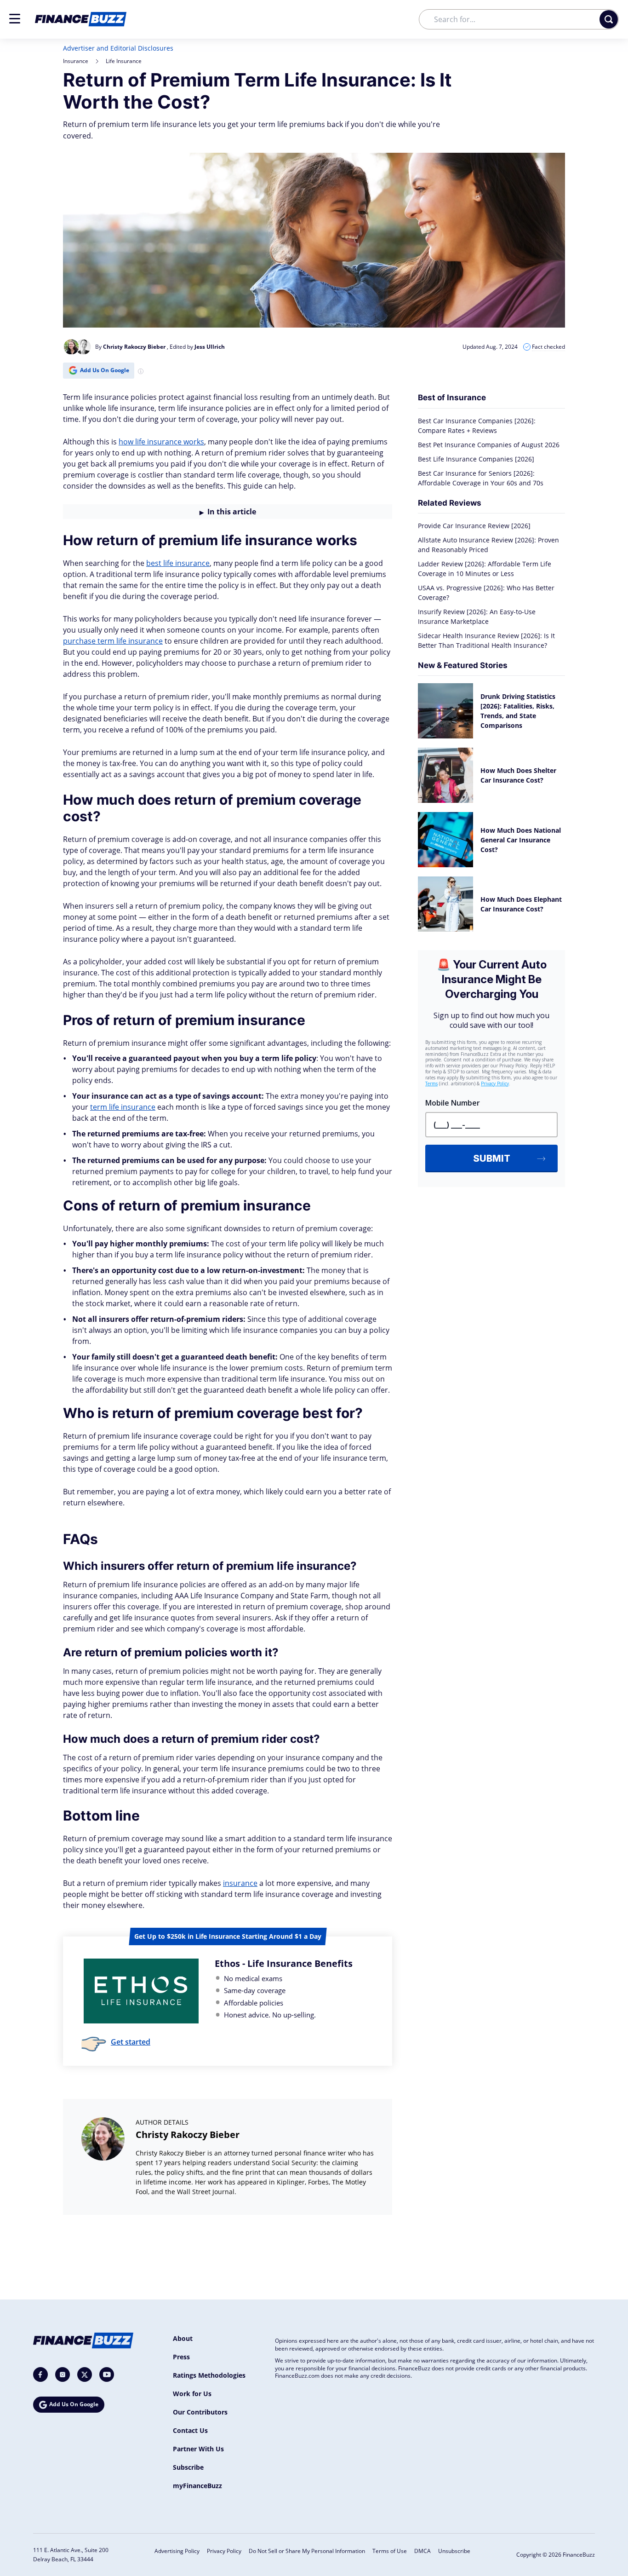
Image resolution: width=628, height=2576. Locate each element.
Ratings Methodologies (209, 2375)
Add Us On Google (105, 370)
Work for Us (192, 2394)
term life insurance (123, 1107)
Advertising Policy (177, 2551)
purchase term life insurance (113, 641)
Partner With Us (198, 2449)
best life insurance (178, 563)
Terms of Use (390, 2551)
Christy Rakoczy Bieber (188, 2135)
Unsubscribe (454, 2551)
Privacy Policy (224, 2551)
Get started (131, 2042)
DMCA (422, 2551)
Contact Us (190, 2430)
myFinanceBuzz (197, 2486)
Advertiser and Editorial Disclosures (118, 48)
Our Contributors (200, 2412)
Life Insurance (124, 61)
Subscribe (188, 2467)
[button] (15, 19)
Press (181, 2357)
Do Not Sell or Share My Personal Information (307, 2551)
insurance (240, 1883)
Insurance (76, 61)
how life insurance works (161, 442)
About (183, 2338)
